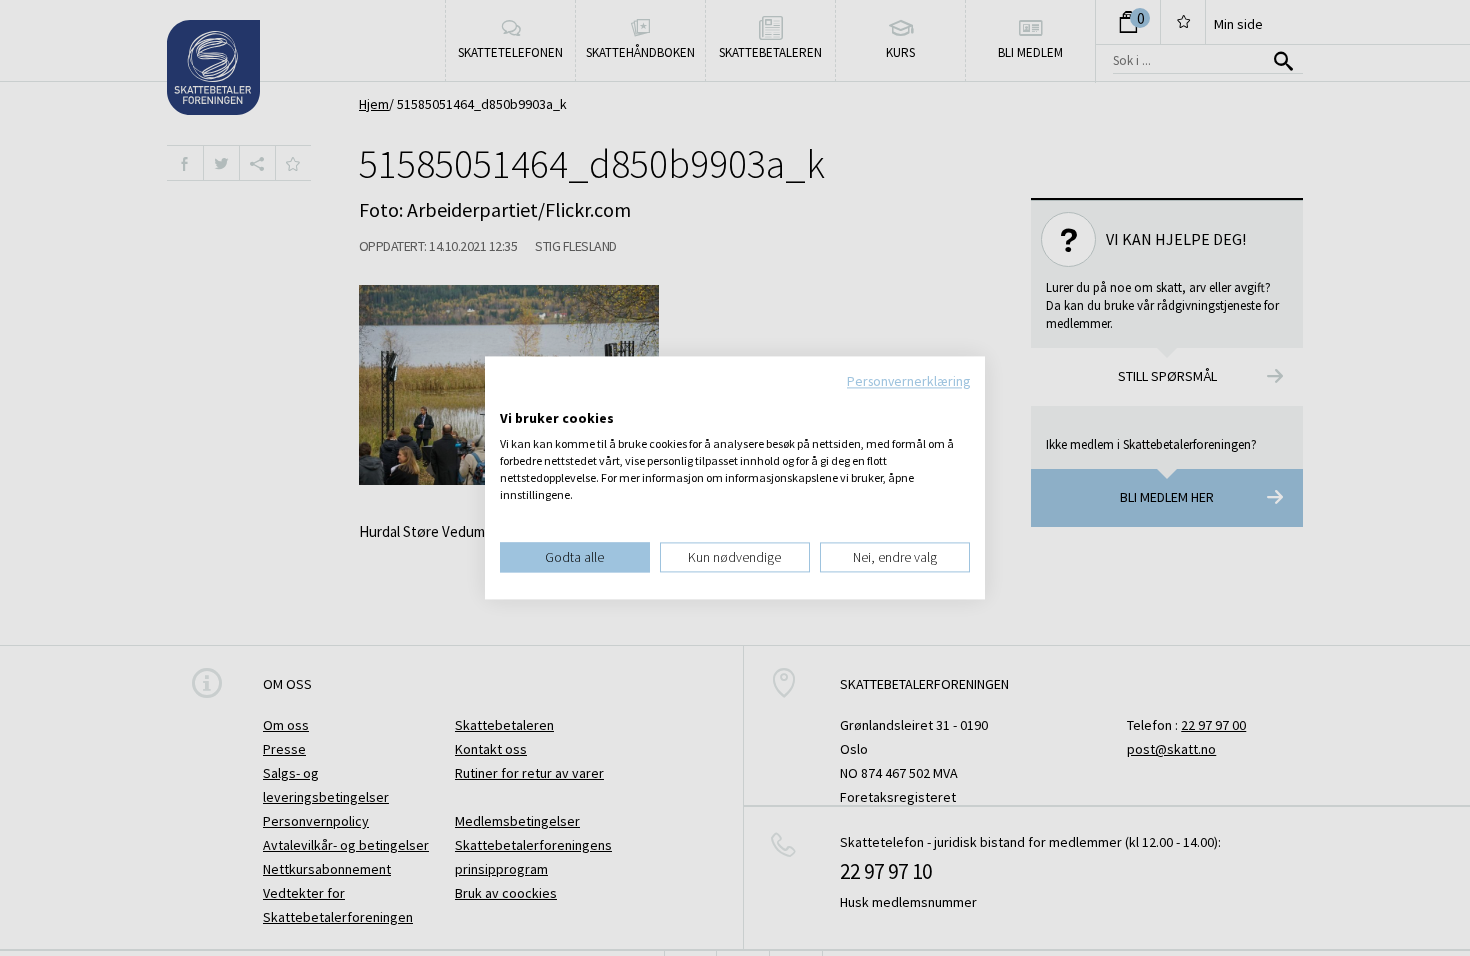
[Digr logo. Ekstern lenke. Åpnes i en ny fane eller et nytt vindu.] (513, 398)
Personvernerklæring (908, 381)
